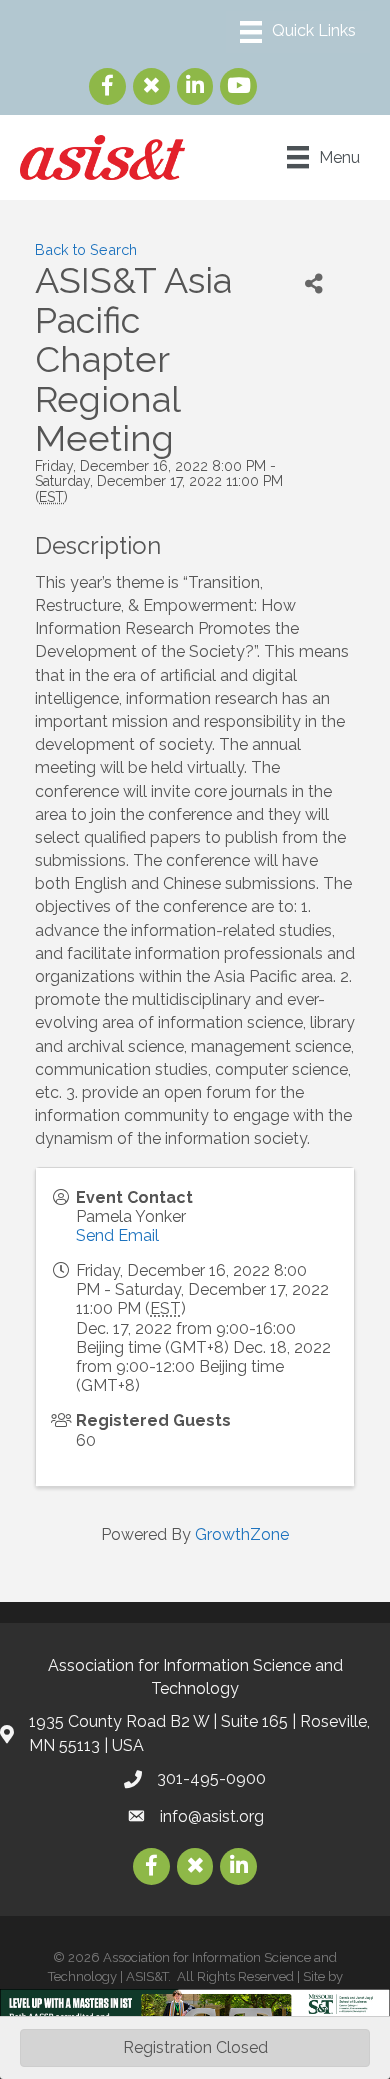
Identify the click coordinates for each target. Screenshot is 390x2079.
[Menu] (298, 32)
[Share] (313, 283)
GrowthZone (242, 1534)
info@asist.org (212, 1816)
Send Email (117, 1235)
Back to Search (86, 249)
